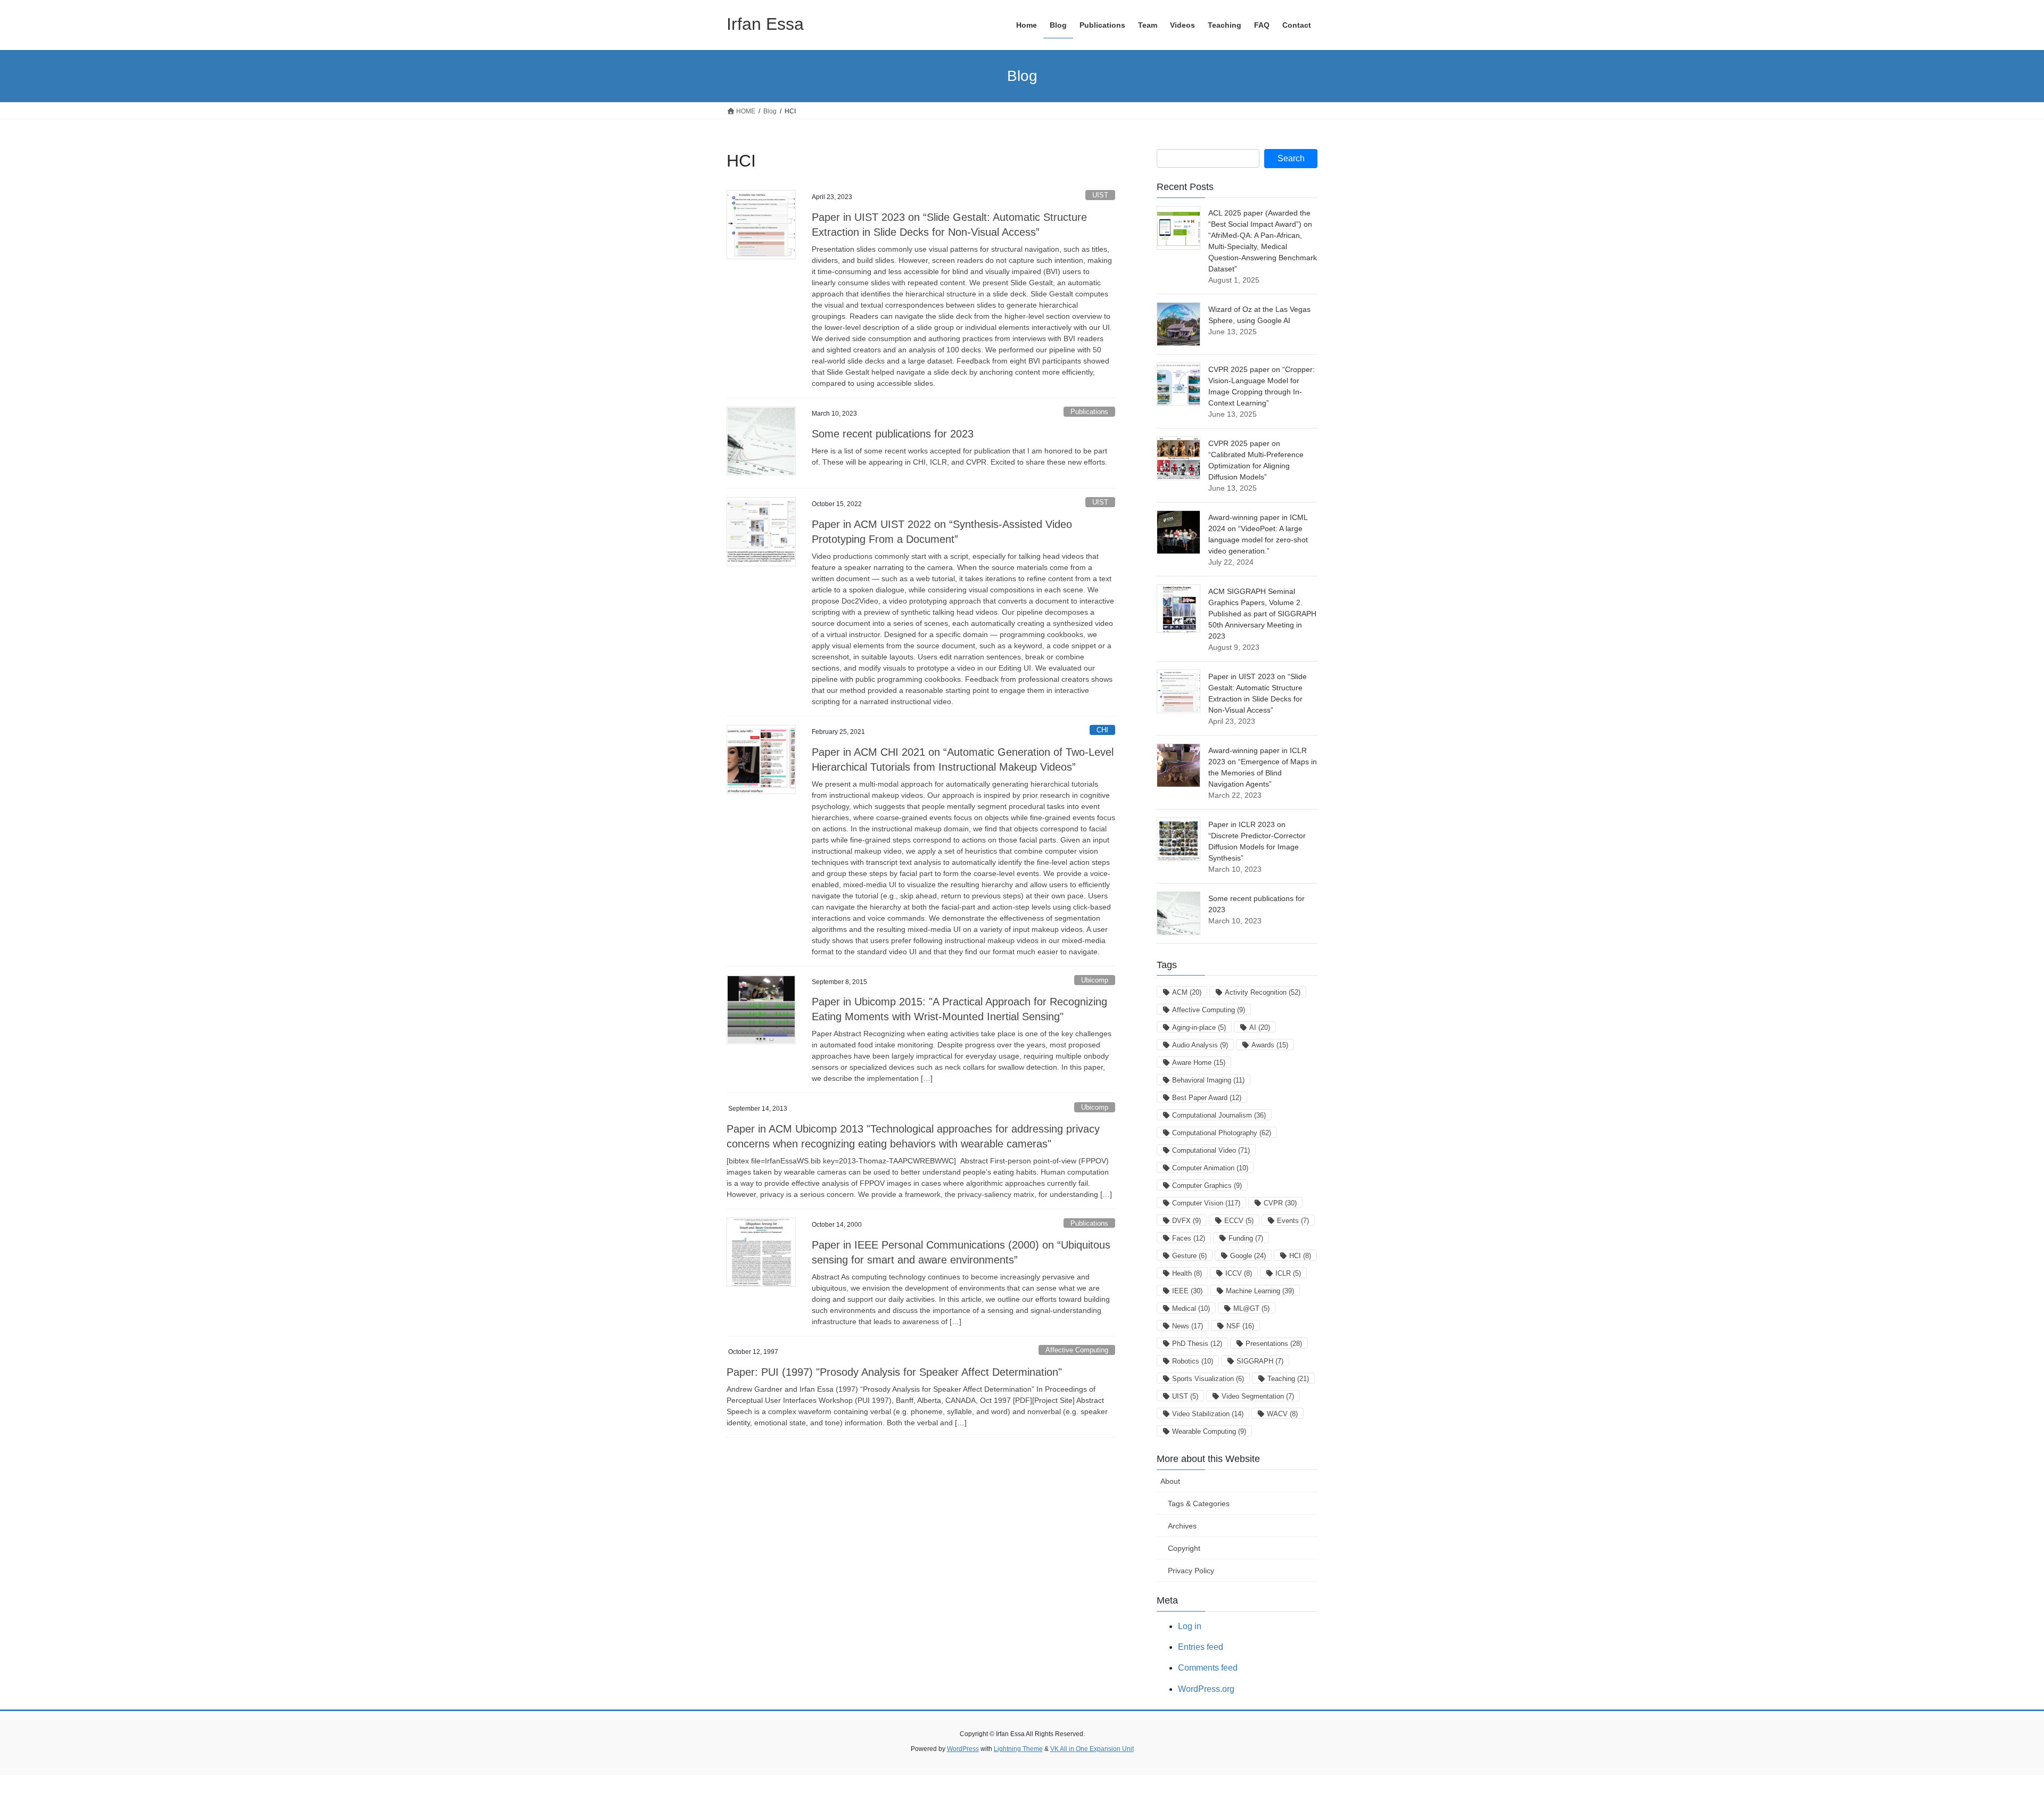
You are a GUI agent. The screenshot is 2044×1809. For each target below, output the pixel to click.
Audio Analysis (1200, 1045)
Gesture (1189, 1256)
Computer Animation (1210, 1168)
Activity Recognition (1263, 992)
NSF (1240, 1326)
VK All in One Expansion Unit (1092, 1749)
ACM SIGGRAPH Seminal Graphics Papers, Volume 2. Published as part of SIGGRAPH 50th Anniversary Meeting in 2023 (1262, 614)
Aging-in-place (1199, 1027)
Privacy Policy (1191, 1571)
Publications (1089, 412)
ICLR (1288, 1273)
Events (1293, 1221)
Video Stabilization (1208, 1414)
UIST (1100, 195)
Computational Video (1211, 1150)
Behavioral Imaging (1208, 1080)
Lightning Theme (1018, 1749)
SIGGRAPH (1260, 1361)
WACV (1282, 1414)
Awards (1270, 1045)
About (1170, 1481)
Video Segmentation (1258, 1396)
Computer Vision (1206, 1203)
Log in (1190, 1626)
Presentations (1274, 1344)
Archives (1182, 1526)
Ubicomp (1095, 980)
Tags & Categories (1199, 1504)
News (1188, 1326)
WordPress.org (1206, 1689)
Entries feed (1201, 1647)
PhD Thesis (1197, 1344)
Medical (1191, 1308)
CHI (1102, 730)
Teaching (1288, 1379)
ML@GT (1251, 1308)
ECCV (1239, 1221)
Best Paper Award (1207, 1098)
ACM (1187, 992)
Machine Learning (1260, 1291)
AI (1260, 1027)
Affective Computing (1077, 1350)
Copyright (1184, 1548)
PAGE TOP (1991, 1745)
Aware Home (1199, 1063)
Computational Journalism (1219, 1115)
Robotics (1193, 1361)
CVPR (1280, 1203)
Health (1187, 1273)
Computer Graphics (1207, 1186)
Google (1248, 1256)
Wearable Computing (1209, 1431)
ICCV (1239, 1273)
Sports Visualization (1208, 1379)
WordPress (963, 1749)
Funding (1246, 1238)
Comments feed (1208, 1668)
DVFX (1186, 1221)
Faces (1189, 1238)
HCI (1300, 1256)
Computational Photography (1222, 1133)
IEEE (1187, 1291)
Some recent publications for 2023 (893, 434)
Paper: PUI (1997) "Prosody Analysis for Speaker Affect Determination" (894, 1372)
